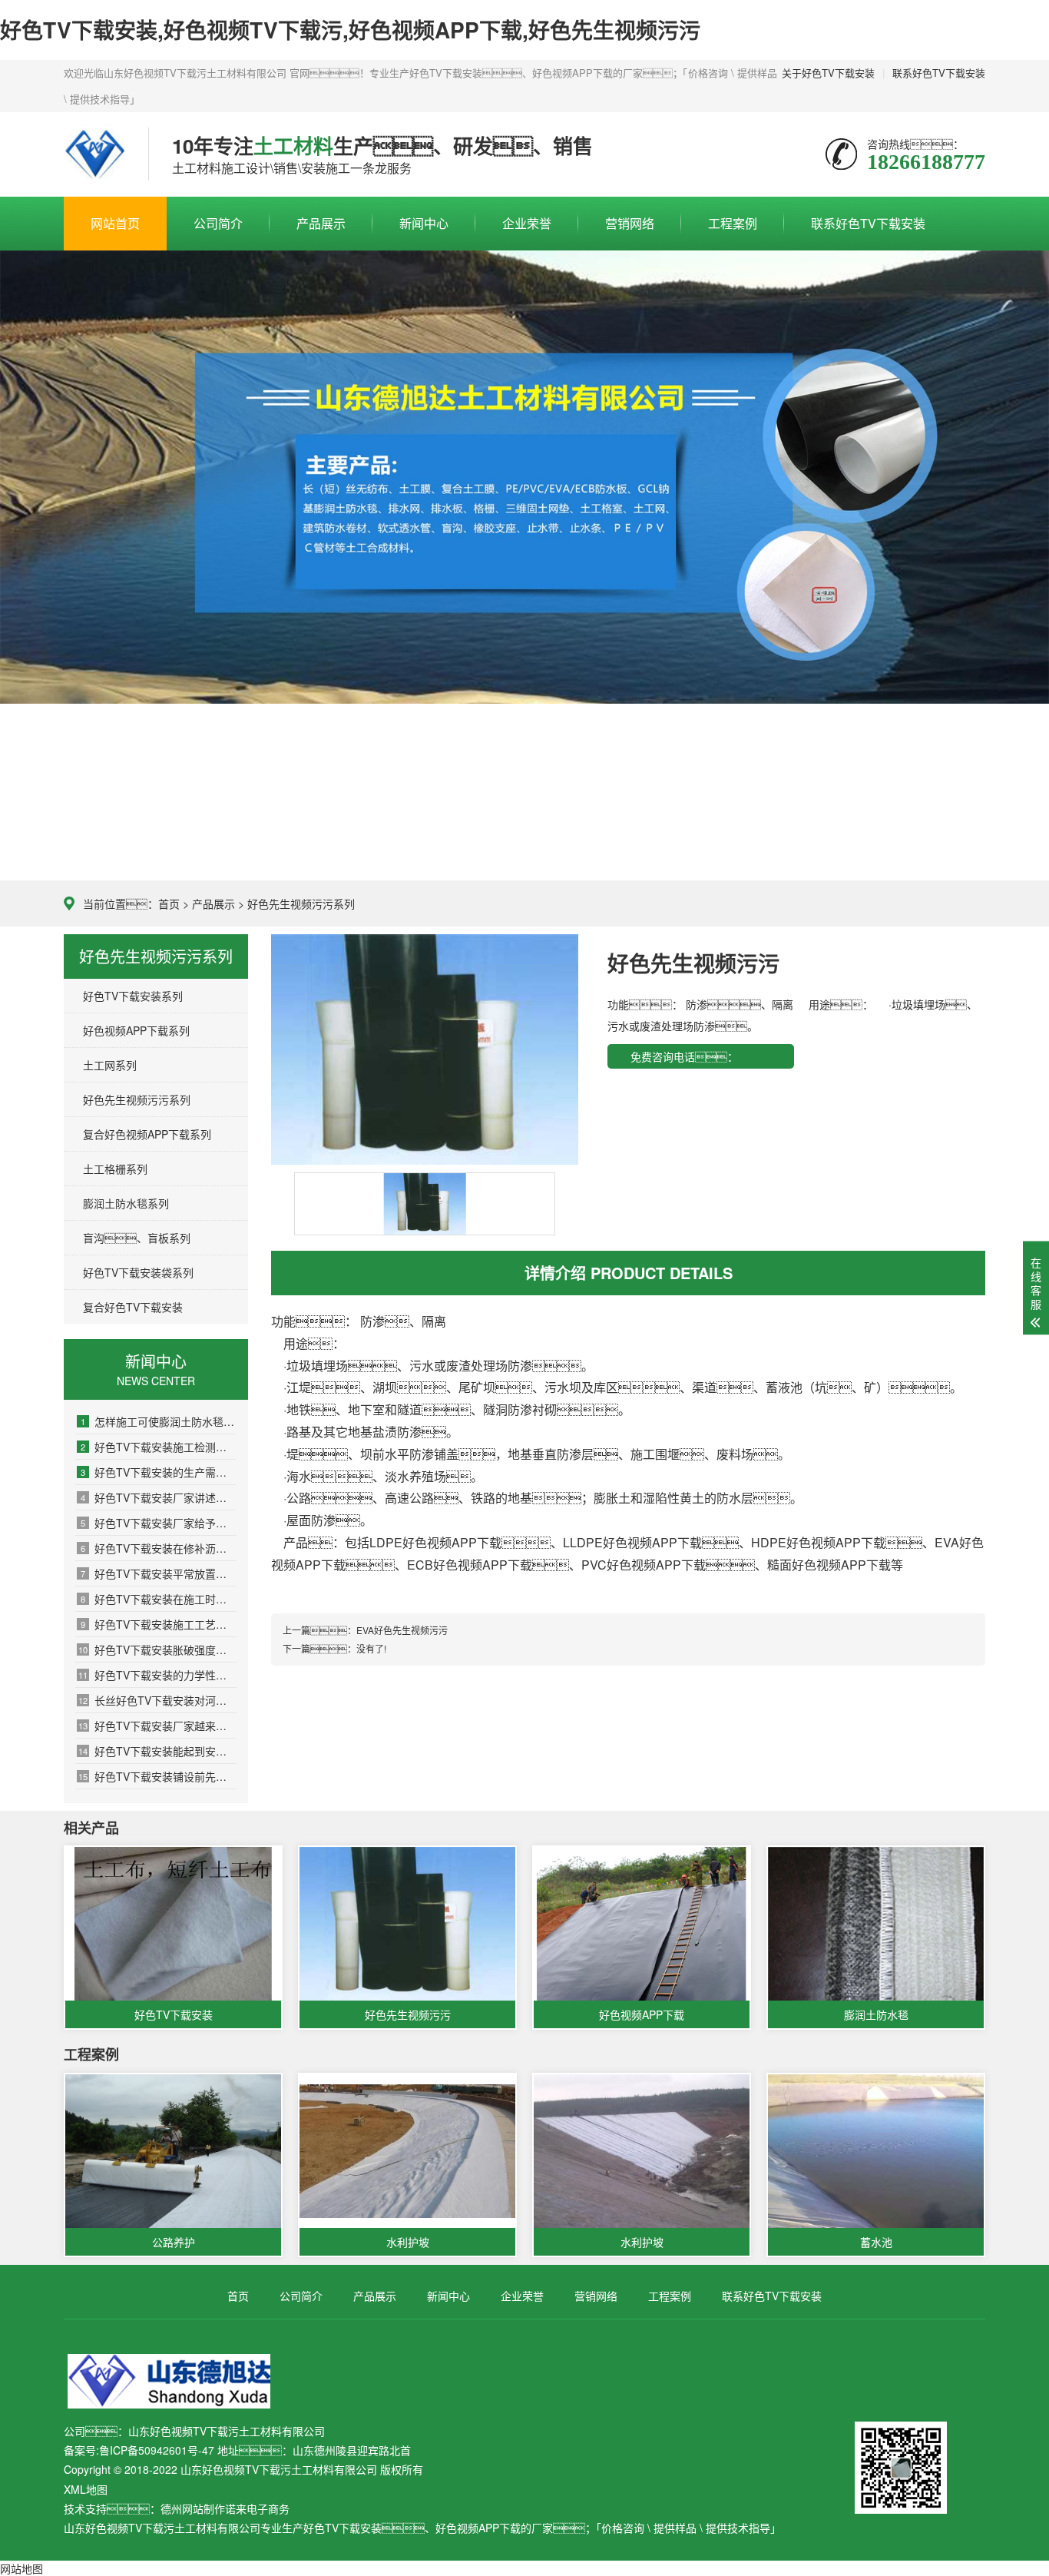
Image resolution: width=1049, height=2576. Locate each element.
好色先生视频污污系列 (301, 903)
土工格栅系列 (115, 1169)
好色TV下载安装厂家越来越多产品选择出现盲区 (157, 1726)
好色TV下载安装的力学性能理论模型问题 (157, 1675)
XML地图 (86, 2489)
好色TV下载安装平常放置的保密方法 (159, 1573)
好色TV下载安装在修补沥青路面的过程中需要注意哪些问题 (159, 1548)
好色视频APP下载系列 (136, 1030)
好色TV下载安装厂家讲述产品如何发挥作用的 (159, 1497)
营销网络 (630, 223)
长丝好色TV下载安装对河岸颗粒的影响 (157, 1700)
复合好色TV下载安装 (133, 1307)
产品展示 (321, 223)
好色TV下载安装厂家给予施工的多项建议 (159, 1523)
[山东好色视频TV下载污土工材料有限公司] (94, 154)
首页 (169, 903)
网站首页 (115, 223)
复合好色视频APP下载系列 (147, 1134)
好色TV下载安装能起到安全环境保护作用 (157, 1751)
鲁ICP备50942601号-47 (157, 2450)
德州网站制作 (193, 2508)
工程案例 (733, 223)
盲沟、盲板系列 (137, 1238)
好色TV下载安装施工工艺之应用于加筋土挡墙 (159, 1624)
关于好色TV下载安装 (828, 73)
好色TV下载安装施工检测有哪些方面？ (159, 1447)
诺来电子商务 (257, 2508)
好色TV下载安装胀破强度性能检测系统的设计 (157, 1649)
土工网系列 (110, 1065)
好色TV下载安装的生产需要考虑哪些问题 (159, 1472)
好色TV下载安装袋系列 (138, 1272)
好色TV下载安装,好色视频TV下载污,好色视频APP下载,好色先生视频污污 (350, 30)
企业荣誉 (527, 223)
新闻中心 (424, 223)
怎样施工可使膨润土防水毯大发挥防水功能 (159, 1421)
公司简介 (218, 223)
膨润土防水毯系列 (126, 1203)
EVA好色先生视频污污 (402, 1630)
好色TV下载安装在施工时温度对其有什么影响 (159, 1599)
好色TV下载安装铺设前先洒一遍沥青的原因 (157, 1776)
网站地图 (22, 2568)
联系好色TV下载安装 (939, 73)
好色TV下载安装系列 (133, 996)
